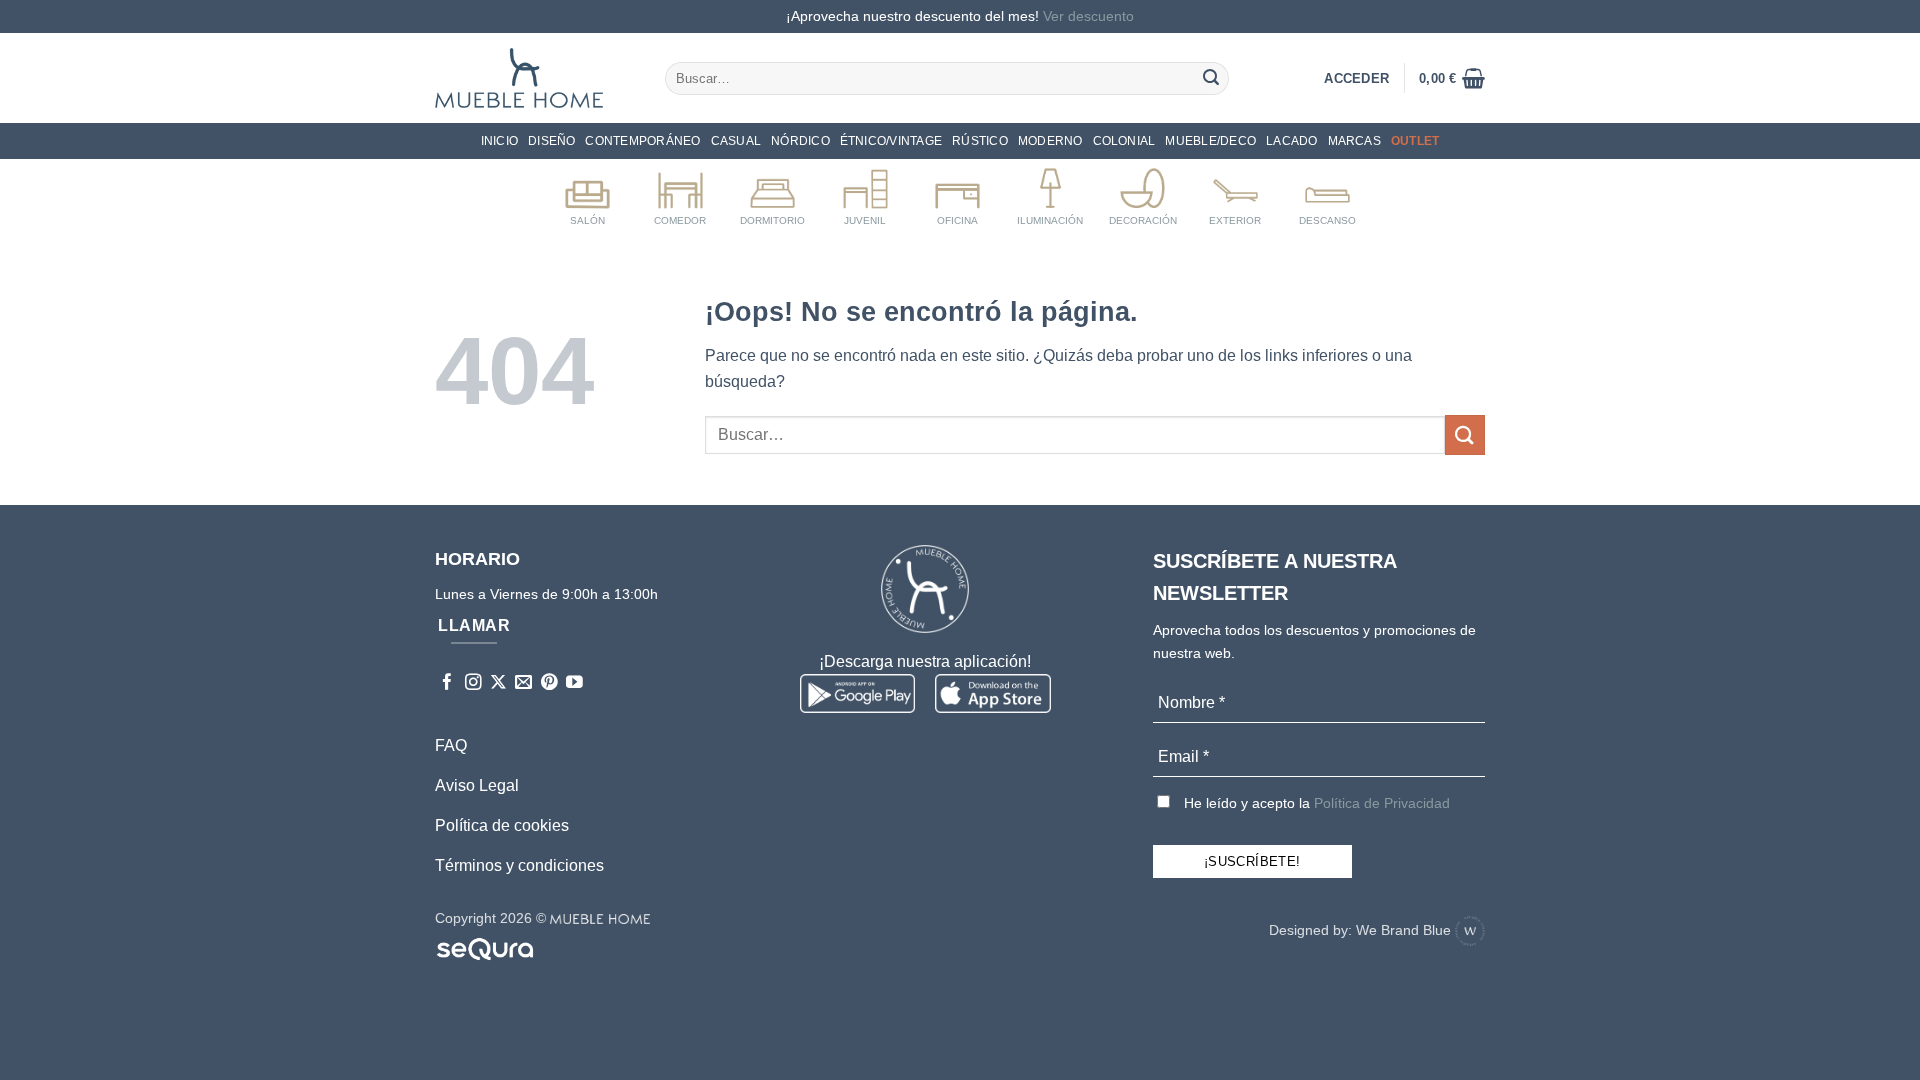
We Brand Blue (1405, 930)
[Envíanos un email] (523, 683)
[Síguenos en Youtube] (574, 683)
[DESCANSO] (1327, 193)
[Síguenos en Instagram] (473, 683)
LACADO (1291, 141)
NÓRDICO (800, 141)
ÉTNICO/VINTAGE (891, 141)
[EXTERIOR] (1235, 193)
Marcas (1354, 141)
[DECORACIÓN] (1142, 193)
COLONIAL (1124, 141)
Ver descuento (1088, 16)
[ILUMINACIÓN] (1050, 193)
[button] (1452, 78)
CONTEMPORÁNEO (642, 141)
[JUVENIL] (865, 193)
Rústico (980, 141)
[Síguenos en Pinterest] (549, 683)
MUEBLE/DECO (1210, 141)
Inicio (499, 141)
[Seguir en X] (498, 683)
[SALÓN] (587, 193)
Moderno (1050, 141)
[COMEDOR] (680, 193)
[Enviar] (1211, 78)
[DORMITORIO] (772, 193)
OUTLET (1415, 141)
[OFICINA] (957, 193)
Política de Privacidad (1382, 803)
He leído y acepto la (1315, 803)
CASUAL (736, 141)
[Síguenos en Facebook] (447, 683)
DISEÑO (551, 141)
